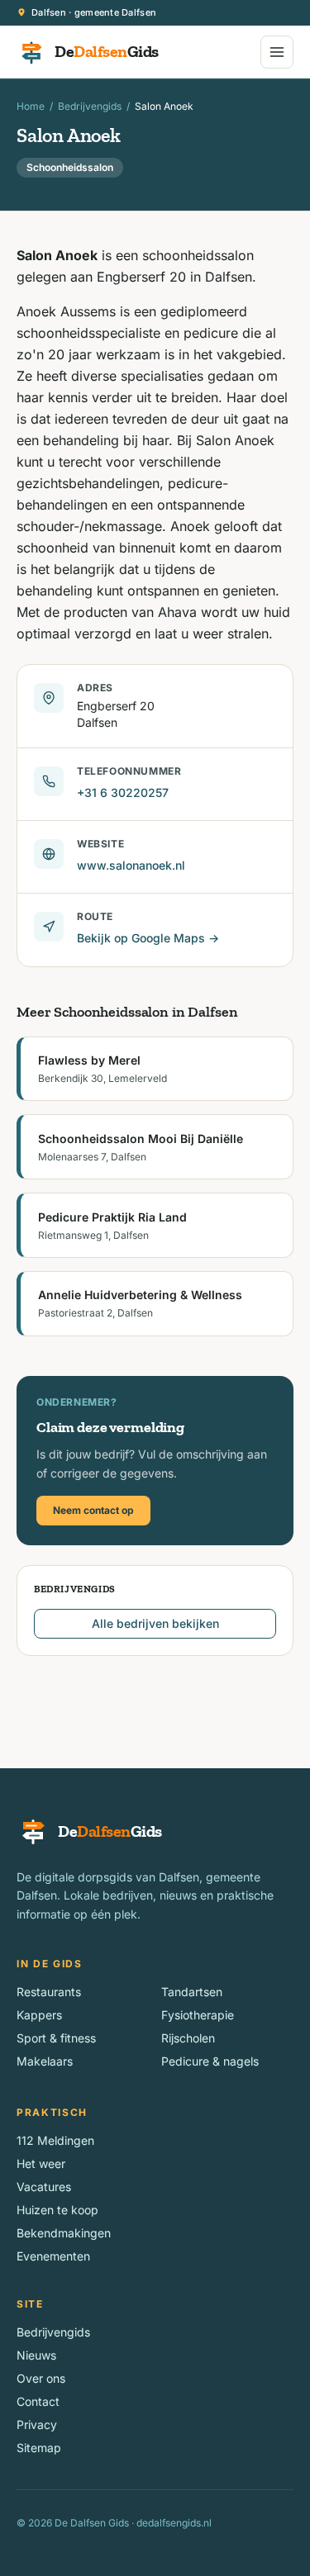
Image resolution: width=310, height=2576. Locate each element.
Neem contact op (93, 1510)
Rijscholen (188, 2038)
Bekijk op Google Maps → (148, 938)
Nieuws (36, 2355)
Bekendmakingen (64, 2233)
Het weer (41, 2163)
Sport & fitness (56, 2038)
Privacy (37, 2424)
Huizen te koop (57, 2210)
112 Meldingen (55, 2140)
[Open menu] (277, 52)
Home (31, 106)
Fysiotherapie (198, 2015)
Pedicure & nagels (210, 2061)
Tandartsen (192, 1992)
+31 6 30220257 (123, 792)
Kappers (39, 2015)
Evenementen (53, 2256)
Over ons (41, 2378)
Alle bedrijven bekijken (155, 1623)
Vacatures (44, 2187)
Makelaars (45, 2061)
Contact (38, 2401)
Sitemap (39, 2448)
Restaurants (49, 1992)
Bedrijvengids (90, 106)
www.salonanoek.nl (131, 865)
